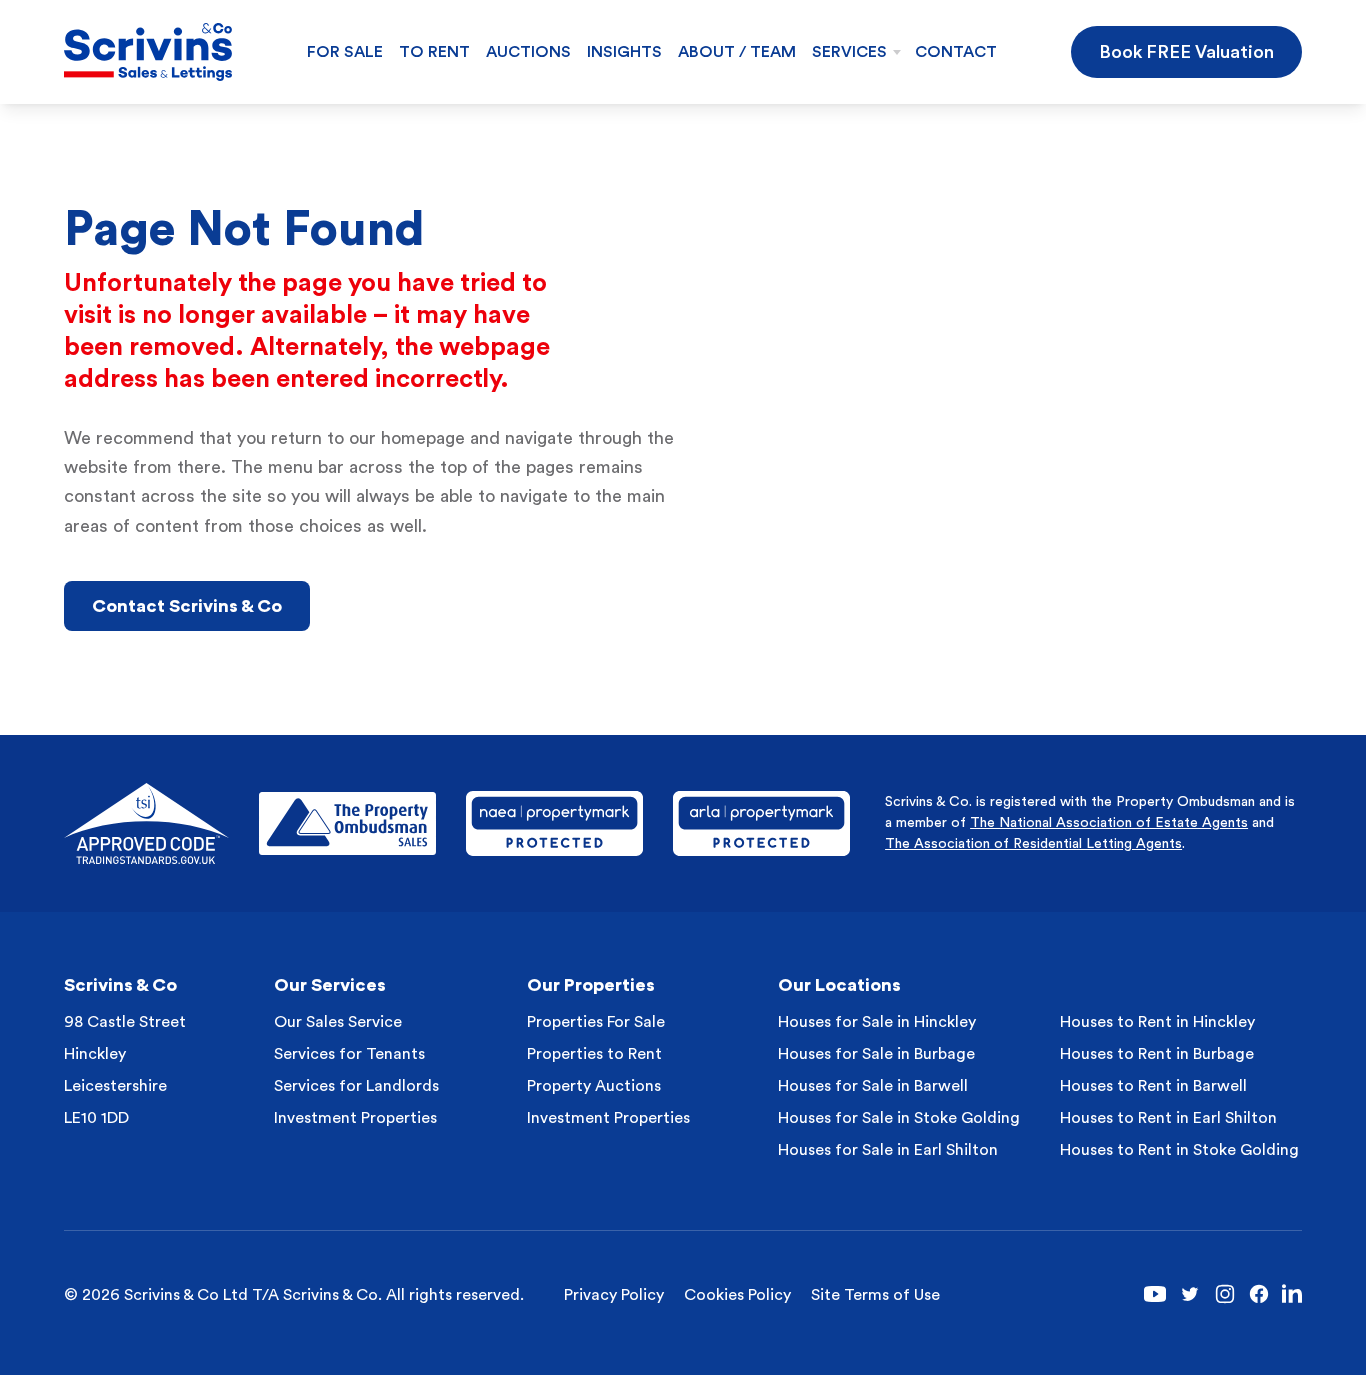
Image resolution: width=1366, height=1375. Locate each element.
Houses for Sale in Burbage (876, 1054)
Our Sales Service (338, 1022)
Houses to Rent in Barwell (1153, 1086)
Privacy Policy (614, 1295)
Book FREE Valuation (1186, 52)
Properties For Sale (596, 1022)
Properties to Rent (594, 1054)
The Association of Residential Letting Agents (1033, 844)
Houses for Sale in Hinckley (877, 1022)
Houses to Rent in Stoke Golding (1179, 1150)
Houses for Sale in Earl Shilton (888, 1150)
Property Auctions (594, 1086)
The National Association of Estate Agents (1109, 823)
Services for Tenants (349, 1054)
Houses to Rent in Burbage (1157, 1054)
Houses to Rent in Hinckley (1157, 1022)
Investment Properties (355, 1118)
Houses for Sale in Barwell (873, 1086)
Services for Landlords (356, 1086)
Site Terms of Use (875, 1295)
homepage (423, 438)
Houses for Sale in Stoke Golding (899, 1118)
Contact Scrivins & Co (187, 606)
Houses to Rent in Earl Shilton (1168, 1118)
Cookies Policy (737, 1295)
